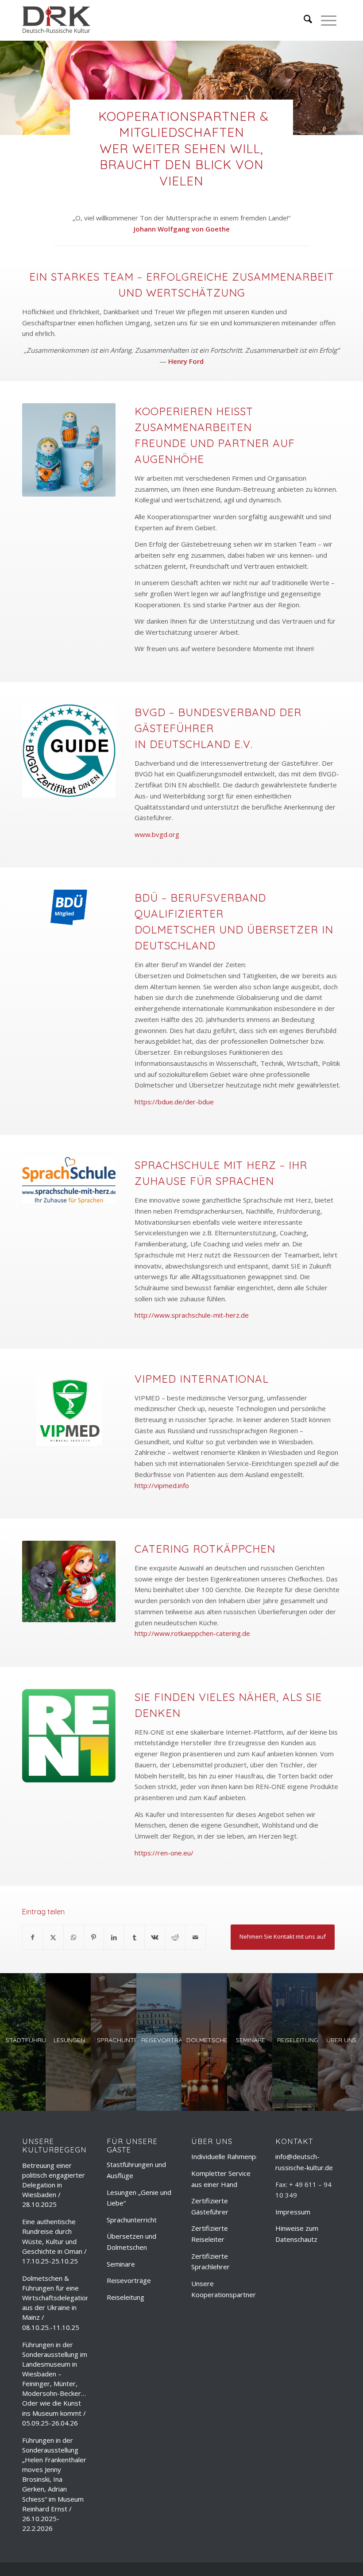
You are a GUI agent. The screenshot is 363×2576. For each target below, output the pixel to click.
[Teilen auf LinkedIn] (114, 1938)
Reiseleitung (126, 2297)
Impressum (293, 2212)
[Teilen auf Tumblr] (134, 1938)
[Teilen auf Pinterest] (94, 1938)
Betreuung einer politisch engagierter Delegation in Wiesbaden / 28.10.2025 (54, 2185)
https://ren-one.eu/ (164, 1853)
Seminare (121, 2264)
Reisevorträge (129, 2280)
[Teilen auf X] (53, 1938)
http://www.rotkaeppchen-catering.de (192, 1633)
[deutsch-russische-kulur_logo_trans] (56, 20)
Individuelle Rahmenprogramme (240, 2156)
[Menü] (324, 20)
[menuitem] (303, 20)
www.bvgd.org (157, 834)
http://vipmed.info (162, 1485)
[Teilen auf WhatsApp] (74, 1938)
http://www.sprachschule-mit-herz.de (192, 1315)
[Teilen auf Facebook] (33, 1938)
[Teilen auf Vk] (155, 1938)
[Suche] (303, 20)
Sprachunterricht (132, 2220)
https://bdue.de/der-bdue (174, 1102)
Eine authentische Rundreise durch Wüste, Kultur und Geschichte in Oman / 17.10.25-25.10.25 (54, 2241)
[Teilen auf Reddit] (175, 1938)
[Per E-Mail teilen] (195, 1938)
